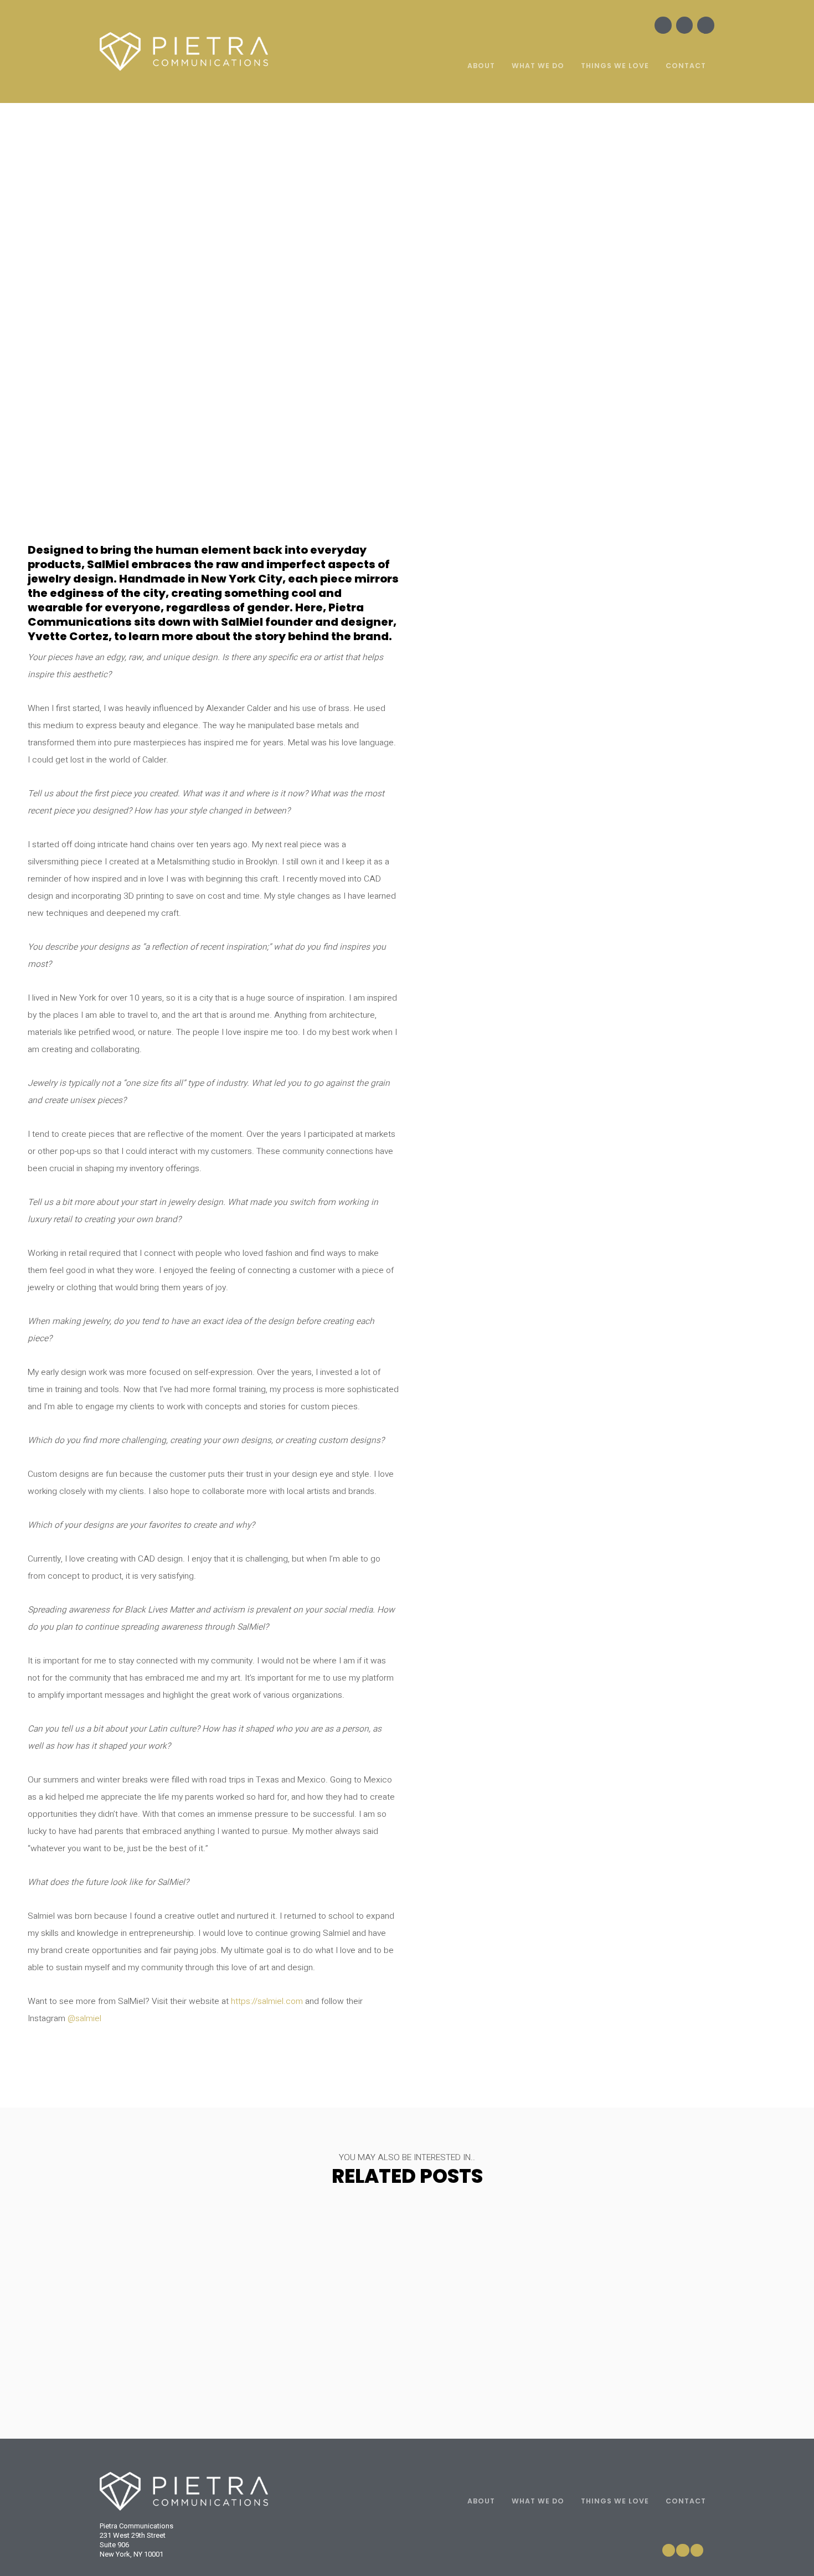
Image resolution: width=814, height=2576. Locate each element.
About (481, 66)
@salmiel (84, 2019)
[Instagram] (685, 25)
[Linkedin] (706, 25)
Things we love (615, 66)
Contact (686, 66)
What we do (538, 66)
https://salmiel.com (267, 2001)
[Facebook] (663, 25)
